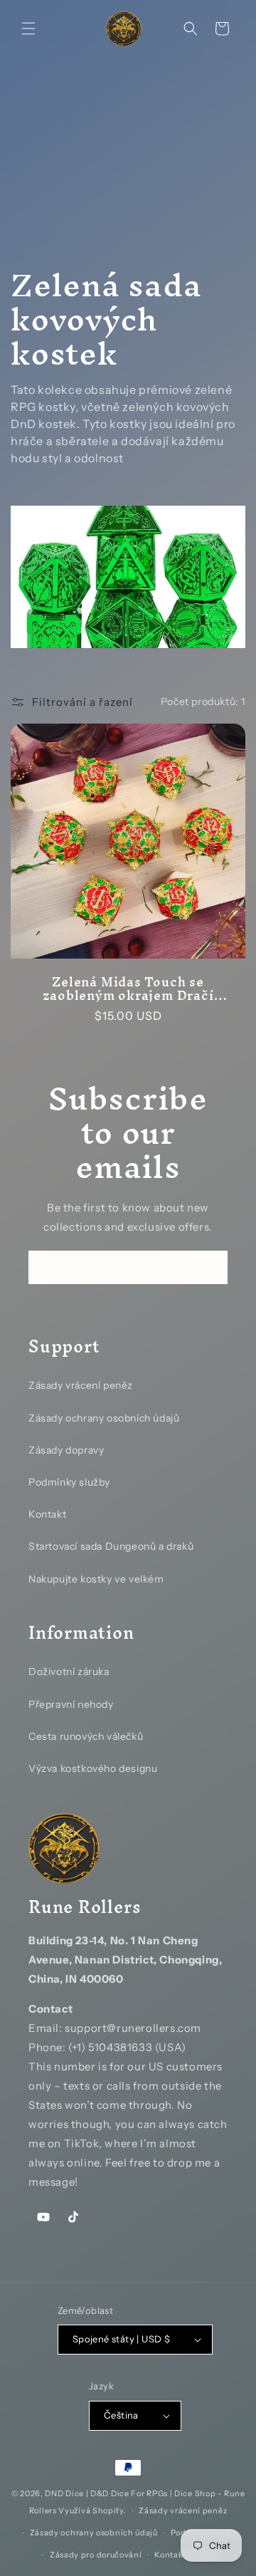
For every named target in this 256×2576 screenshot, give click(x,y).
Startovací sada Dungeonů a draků (111, 1546)
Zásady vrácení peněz (81, 1385)
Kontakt (47, 1514)
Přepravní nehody (71, 1704)
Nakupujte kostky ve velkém (96, 1579)
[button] (28, 28)
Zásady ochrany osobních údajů (104, 1418)
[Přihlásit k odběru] (211, 1267)
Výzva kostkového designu (93, 1768)
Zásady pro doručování (96, 2555)
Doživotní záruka (69, 1672)
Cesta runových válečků (86, 1736)
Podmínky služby (69, 1482)
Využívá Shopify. (92, 2510)
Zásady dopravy (66, 1450)
